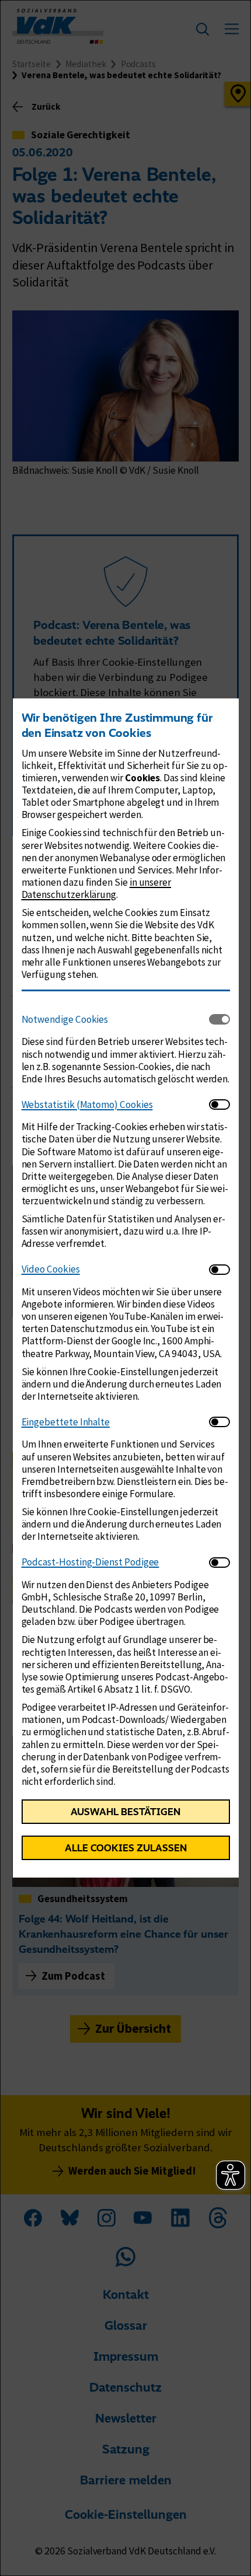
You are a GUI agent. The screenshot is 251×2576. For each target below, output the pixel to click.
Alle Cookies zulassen (126, 1848)
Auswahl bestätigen (125, 1812)
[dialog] (125, 1288)
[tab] (115, 1019)
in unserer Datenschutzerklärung (97, 888)
